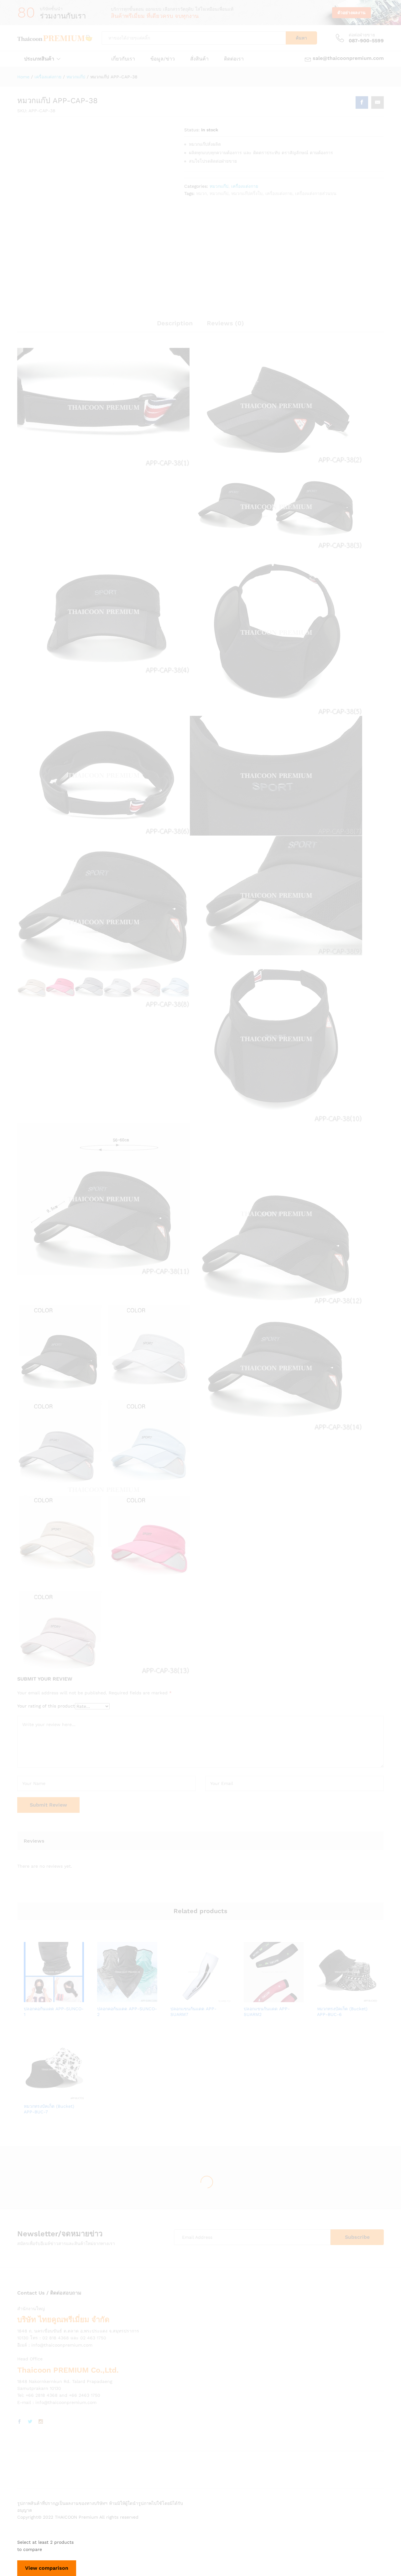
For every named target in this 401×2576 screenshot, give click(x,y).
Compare (76, 1998)
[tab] (175, 326)
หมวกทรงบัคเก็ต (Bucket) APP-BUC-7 (49, 2109)
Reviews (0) (225, 323)
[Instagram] (41, 2422)
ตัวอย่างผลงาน (352, 13)
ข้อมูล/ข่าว (163, 59)
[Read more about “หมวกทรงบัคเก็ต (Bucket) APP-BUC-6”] (325, 1998)
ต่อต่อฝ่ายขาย (362, 35)
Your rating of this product (46, 1706)
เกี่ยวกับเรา (123, 59)
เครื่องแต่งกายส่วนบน (316, 193)
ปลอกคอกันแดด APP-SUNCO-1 (54, 2012)
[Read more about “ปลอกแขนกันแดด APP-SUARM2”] (252, 1998)
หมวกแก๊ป (219, 186)
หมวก (201, 193)
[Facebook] (19, 2422)
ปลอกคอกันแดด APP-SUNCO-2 (127, 2012)
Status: (192, 130)
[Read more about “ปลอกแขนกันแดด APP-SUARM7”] (179, 1998)
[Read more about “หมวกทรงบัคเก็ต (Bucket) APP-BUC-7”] (32, 2096)
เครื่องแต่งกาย (245, 186)
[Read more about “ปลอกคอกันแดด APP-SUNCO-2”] (106, 1998)
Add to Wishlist (61, 1998)
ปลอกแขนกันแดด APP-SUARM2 (267, 2012)
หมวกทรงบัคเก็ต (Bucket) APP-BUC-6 (342, 2012)
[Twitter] (30, 2422)
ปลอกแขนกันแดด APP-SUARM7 (193, 2012)
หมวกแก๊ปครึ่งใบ (247, 193)
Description (175, 323)
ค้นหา (301, 38)
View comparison (47, 2568)
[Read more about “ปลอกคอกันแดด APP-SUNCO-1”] (32, 1998)
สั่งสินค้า (199, 59)
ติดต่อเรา (234, 59)
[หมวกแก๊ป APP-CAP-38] (362, 102)
